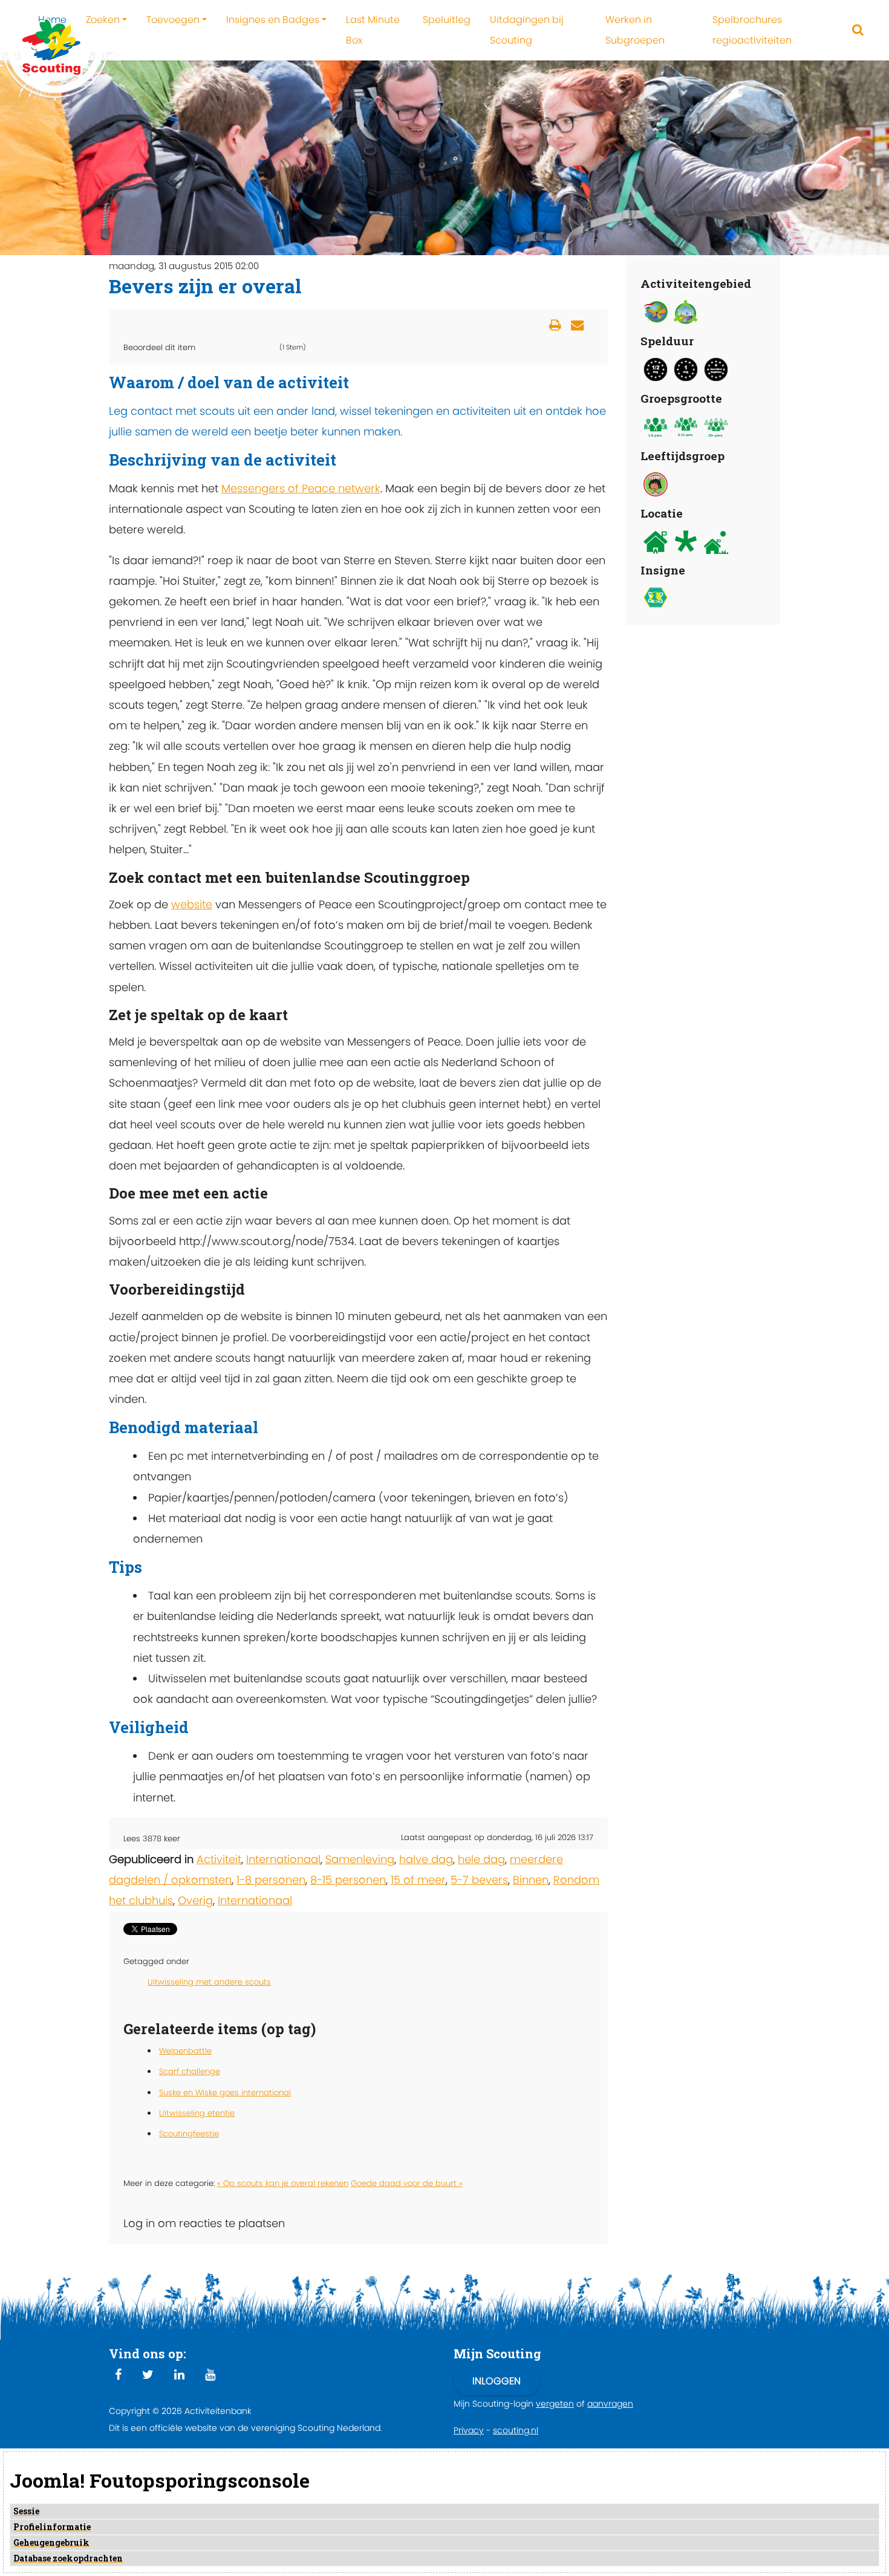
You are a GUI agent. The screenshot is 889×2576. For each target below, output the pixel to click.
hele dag (481, 1859)
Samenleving (360, 1859)
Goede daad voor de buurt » (407, 2183)
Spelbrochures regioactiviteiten (752, 30)
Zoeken (103, 20)
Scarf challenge (190, 2071)
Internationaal (283, 1859)
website (192, 904)
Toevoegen (173, 20)
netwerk (359, 488)
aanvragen (610, 2404)
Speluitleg (447, 20)
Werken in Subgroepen (635, 30)
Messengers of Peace (280, 488)
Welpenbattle (185, 2051)
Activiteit (219, 1859)
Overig (195, 1900)
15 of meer (418, 1880)
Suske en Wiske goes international (225, 2093)
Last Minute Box (373, 30)
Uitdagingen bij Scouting (527, 30)
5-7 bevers (479, 1880)
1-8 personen (271, 1880)
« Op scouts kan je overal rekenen (283, 2183)
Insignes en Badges (273, 20)
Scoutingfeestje (189, 2134)
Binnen (531, 1880)
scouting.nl (516, 2430)
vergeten (555, 2404)
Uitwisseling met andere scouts (209, 1982)
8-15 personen (348, 1880)
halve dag (426, 1859)
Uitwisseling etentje (197, 2113)
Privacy (469, 2430)
